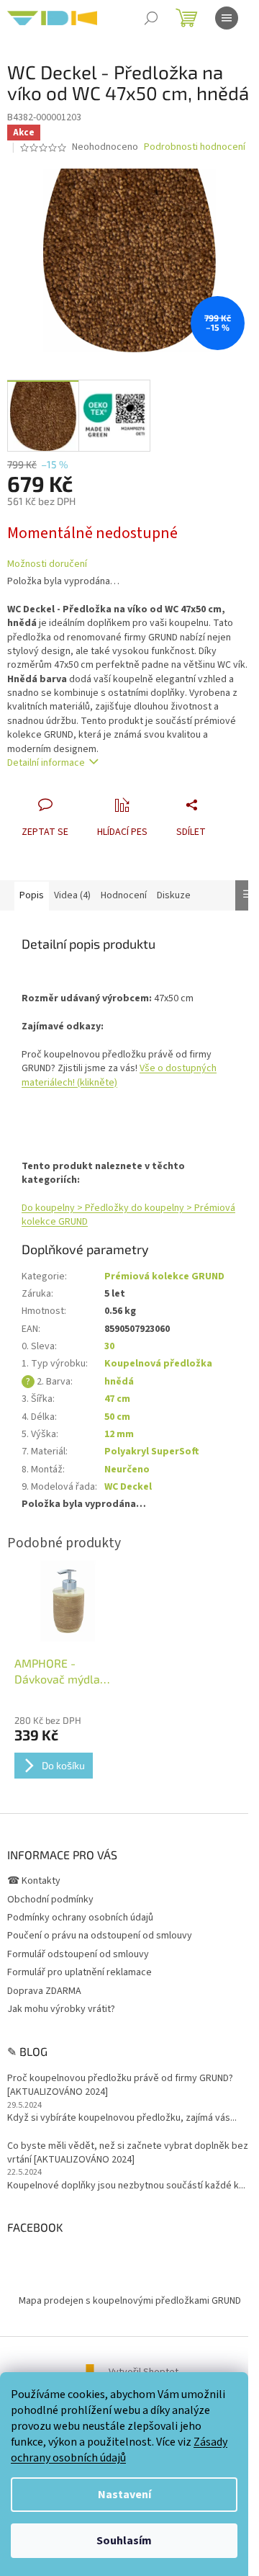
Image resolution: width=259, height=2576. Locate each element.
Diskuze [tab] (174, 895)
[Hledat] (151, 18)
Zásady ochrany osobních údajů (119, 2450)
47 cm (117, 1399)
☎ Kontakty (34, 1881)
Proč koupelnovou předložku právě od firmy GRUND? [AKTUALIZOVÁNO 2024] (120, 2085)
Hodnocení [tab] (124, 895)
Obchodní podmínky (50, 1900)
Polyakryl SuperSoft (152, 1452)
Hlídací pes (122, 832)
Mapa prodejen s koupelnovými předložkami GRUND (130, 2301)
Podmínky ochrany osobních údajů (80, 1918)
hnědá (119, 1382)
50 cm (117, 1417)
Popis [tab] (32, 895)
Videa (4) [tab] (72, 895)
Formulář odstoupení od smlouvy (78, 1954)
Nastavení (124, 2495)
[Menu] (227, 18)
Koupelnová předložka (158, 1364)
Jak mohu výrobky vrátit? (61, 2009)
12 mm (119, 1434)
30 (109, 1346)
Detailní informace (46, 763)
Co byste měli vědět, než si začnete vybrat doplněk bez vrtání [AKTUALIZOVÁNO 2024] (128, 2153)
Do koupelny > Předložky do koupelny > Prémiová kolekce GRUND (128, 1215)
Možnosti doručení (47, 564)
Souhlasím (124, 2541)
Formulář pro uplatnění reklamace (79, 1972)
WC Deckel (128, 1487)
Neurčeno (127, 1470)
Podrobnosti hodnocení (195, 147)
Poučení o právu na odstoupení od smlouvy (100, 1936)
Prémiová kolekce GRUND (164, 1276)
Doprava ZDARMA (44, 1991)
